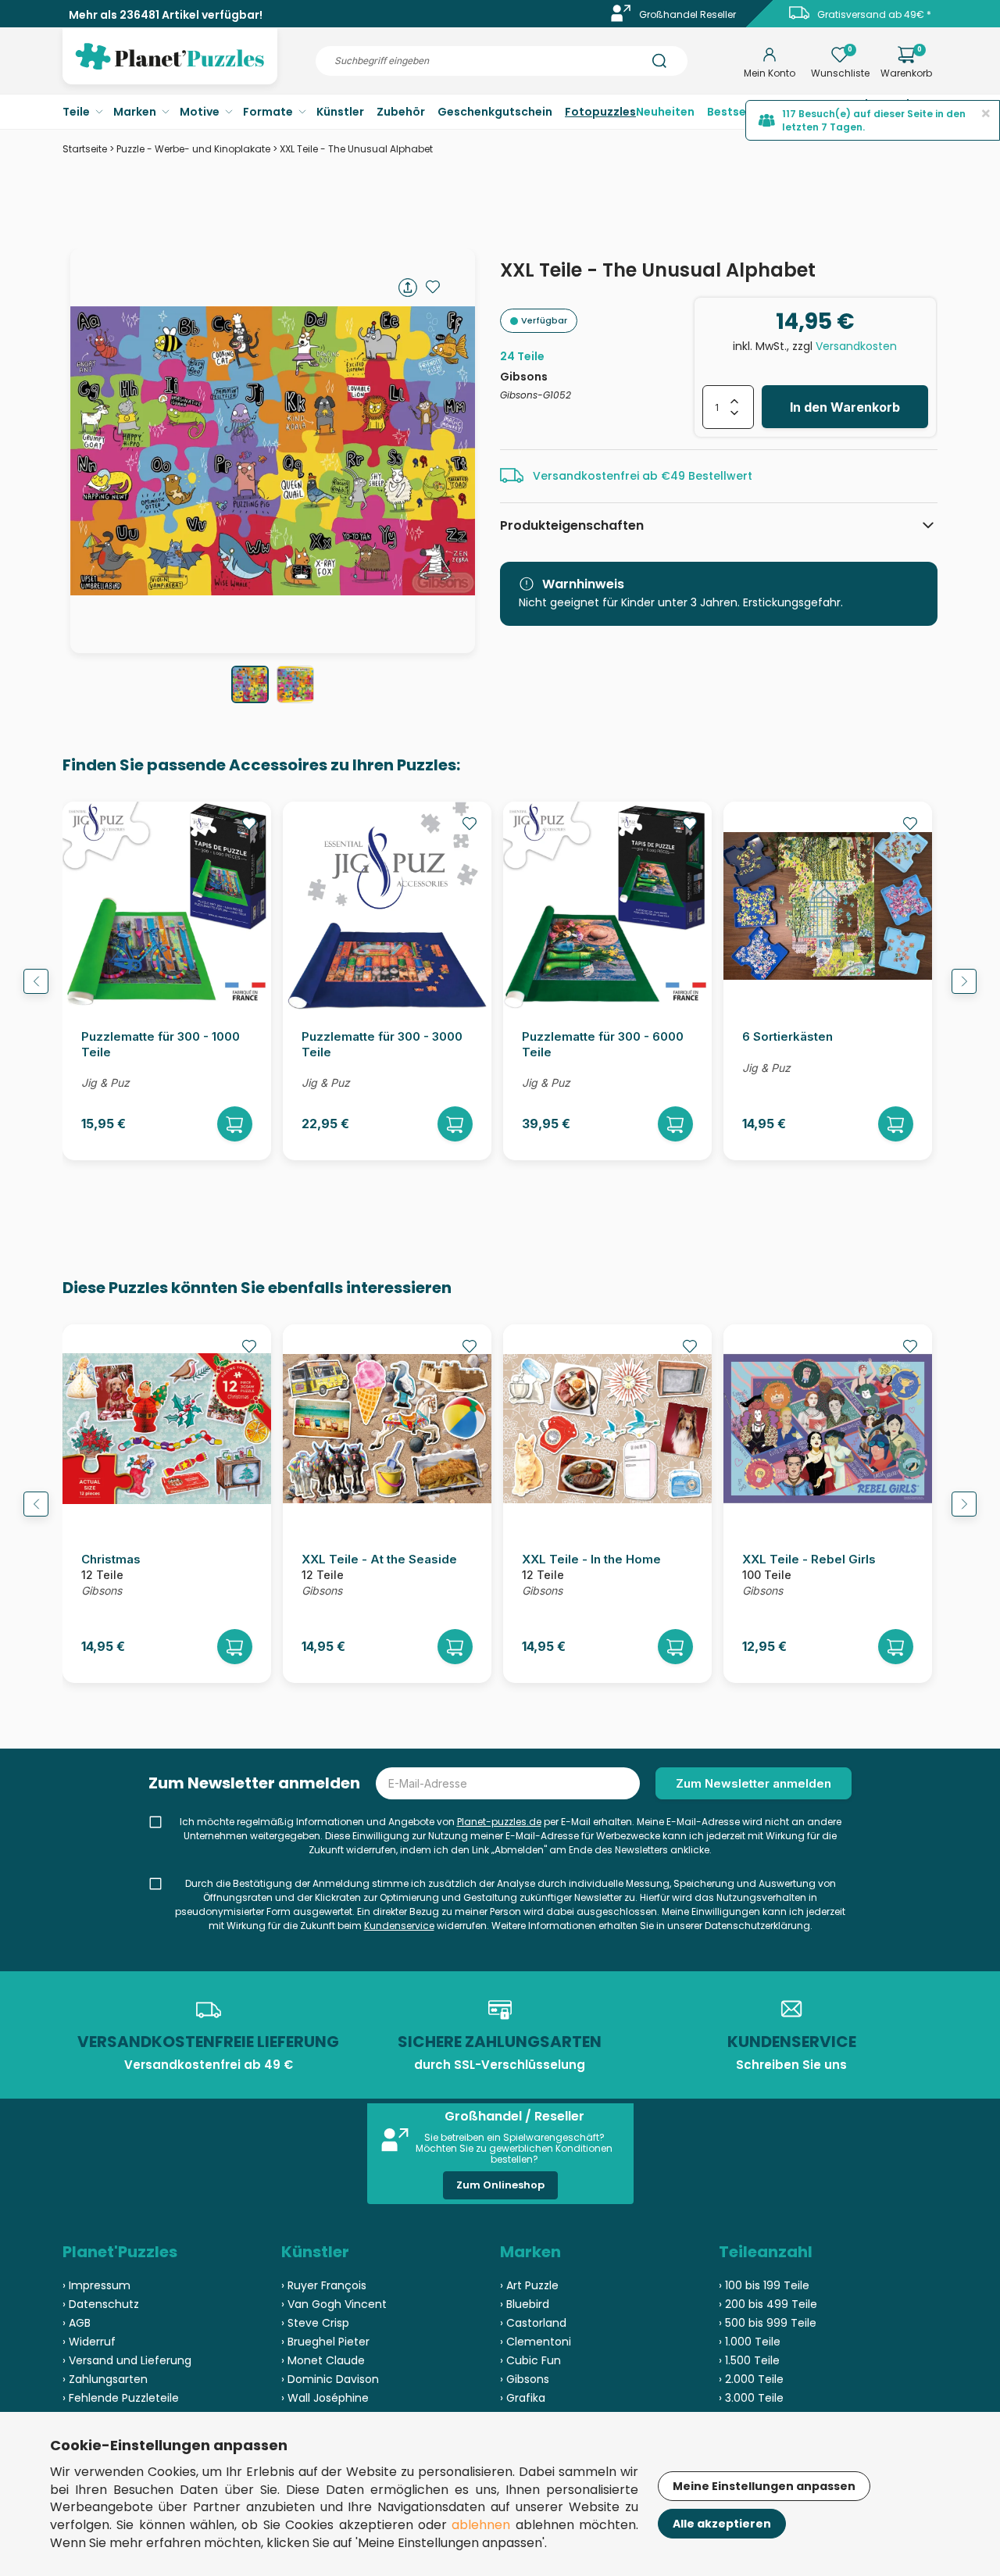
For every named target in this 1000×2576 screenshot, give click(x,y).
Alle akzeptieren (722, 2524)
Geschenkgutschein (495, 112)
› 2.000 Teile (751, 2379)
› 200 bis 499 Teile (768, 2304)
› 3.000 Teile (751, 2398)
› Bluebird (525, 2304)
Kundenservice (399, 1926)
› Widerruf (89, 2342)
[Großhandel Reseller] (621, 18)
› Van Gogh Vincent (334, 2304)
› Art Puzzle (529, 2285)
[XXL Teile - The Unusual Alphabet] (250, 684)
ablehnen (481, 2525)
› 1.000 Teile (750, 2342)
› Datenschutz (101, 2304)
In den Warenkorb (845, 407)
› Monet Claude (323, 2360)
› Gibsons (525, 2379)
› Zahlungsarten (105, 2379)
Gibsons (524, 377)
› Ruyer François (324, 2285)
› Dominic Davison (330, 2379)
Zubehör (401, 112)
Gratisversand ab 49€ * (874, 14)
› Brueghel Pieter (325, 2342)
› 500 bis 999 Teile (768, 2323)
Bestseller (736, 112)
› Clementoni (536, 2342)
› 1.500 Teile (749, 2360)
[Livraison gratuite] (799, 18)
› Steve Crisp (315, 2323)
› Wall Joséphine (325, 2398)
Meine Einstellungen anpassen (764, 2486)
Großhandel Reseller (687, 14)
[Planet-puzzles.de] (170, 69)
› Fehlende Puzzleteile (121, 2398)
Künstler (340, 112)
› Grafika (523, 2398)
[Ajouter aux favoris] (433, 287)
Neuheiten (665, 112)
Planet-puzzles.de (499, 1822)
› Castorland (533, 2323)
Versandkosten (856, 346)
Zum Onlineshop (500, 2185)
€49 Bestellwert (707, 476)
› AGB (77, 2323)
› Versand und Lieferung (127, 2360)
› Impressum (96, 2285)
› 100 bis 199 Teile (764, 2285)
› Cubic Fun (530, 2360)
